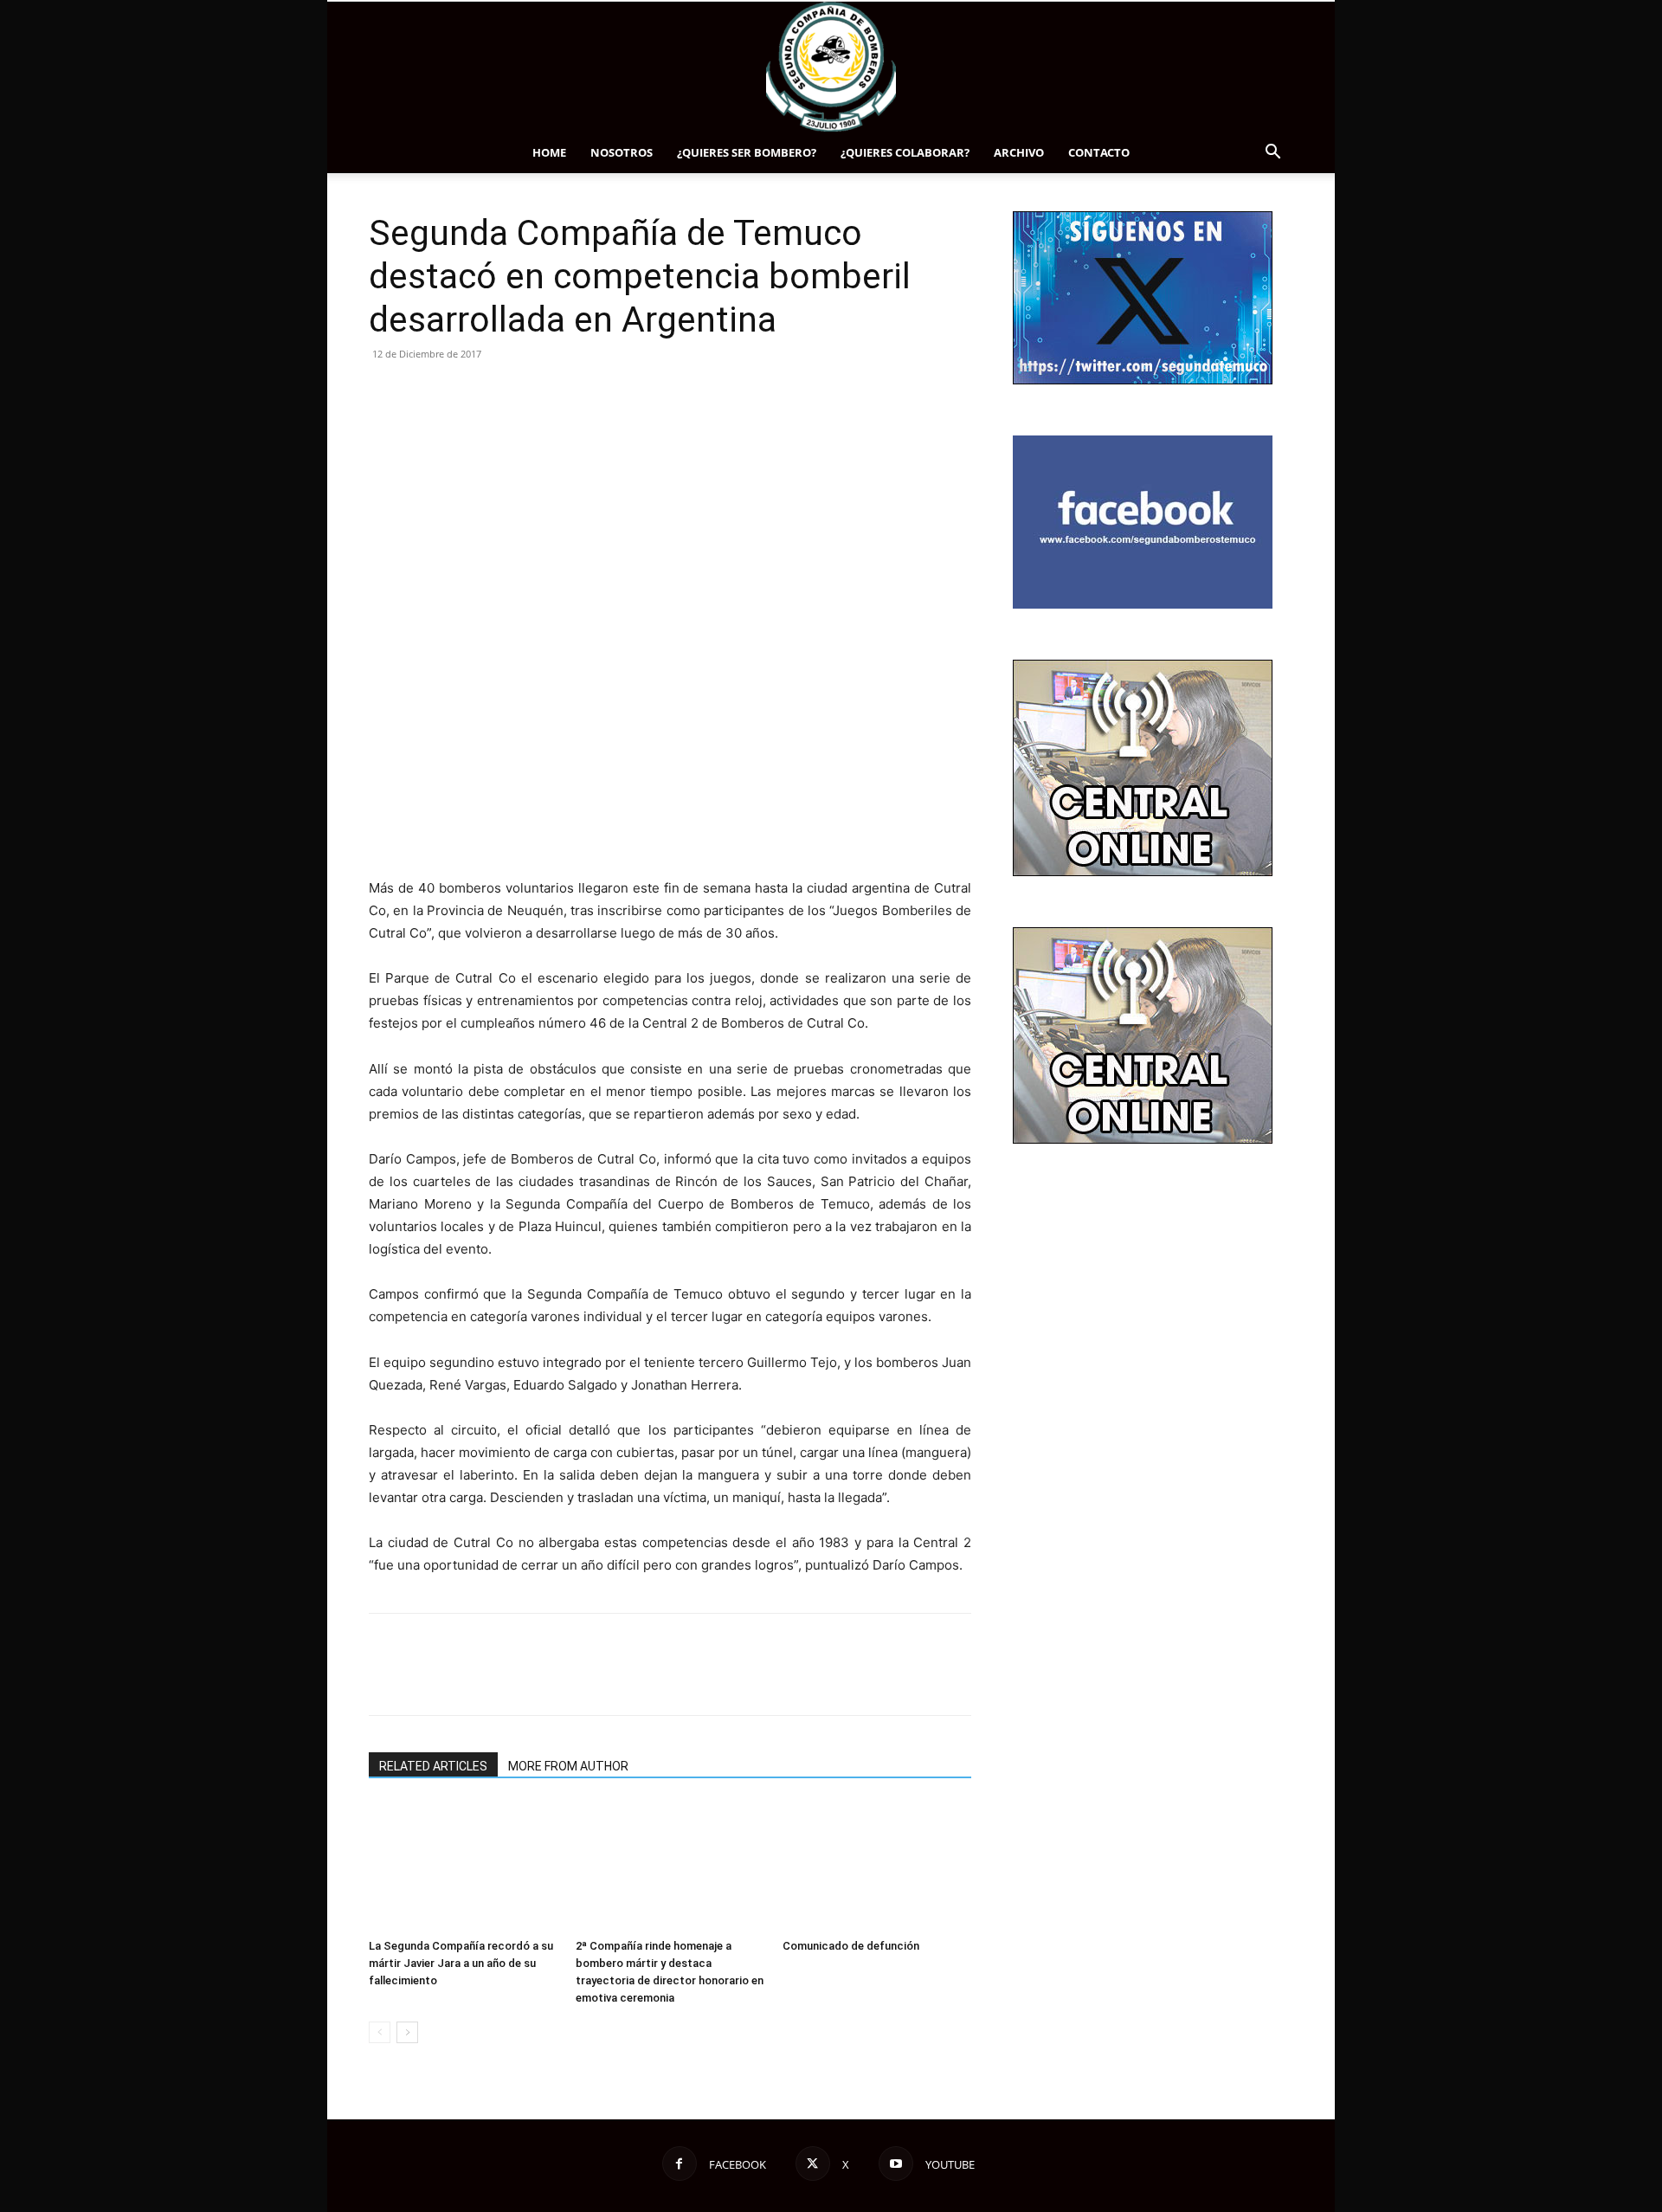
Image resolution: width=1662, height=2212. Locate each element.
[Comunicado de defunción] (877, 1867)
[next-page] (407, 2032)
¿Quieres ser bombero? (747, 152)
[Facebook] (386, 393)
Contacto (1099, 152)
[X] (426, 393)
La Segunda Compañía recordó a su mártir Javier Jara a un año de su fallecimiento (461, 1963)
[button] (1272, 154)
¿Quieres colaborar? (905, 152)
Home (549, 152)
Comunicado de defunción (851, 1946)
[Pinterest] (466, 393)
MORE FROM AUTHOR (568, 1766)
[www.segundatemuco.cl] (831, 67)
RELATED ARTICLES (433, 1766)
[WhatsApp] (506, 393)
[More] (546, 393)
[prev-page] (380, 2032)
